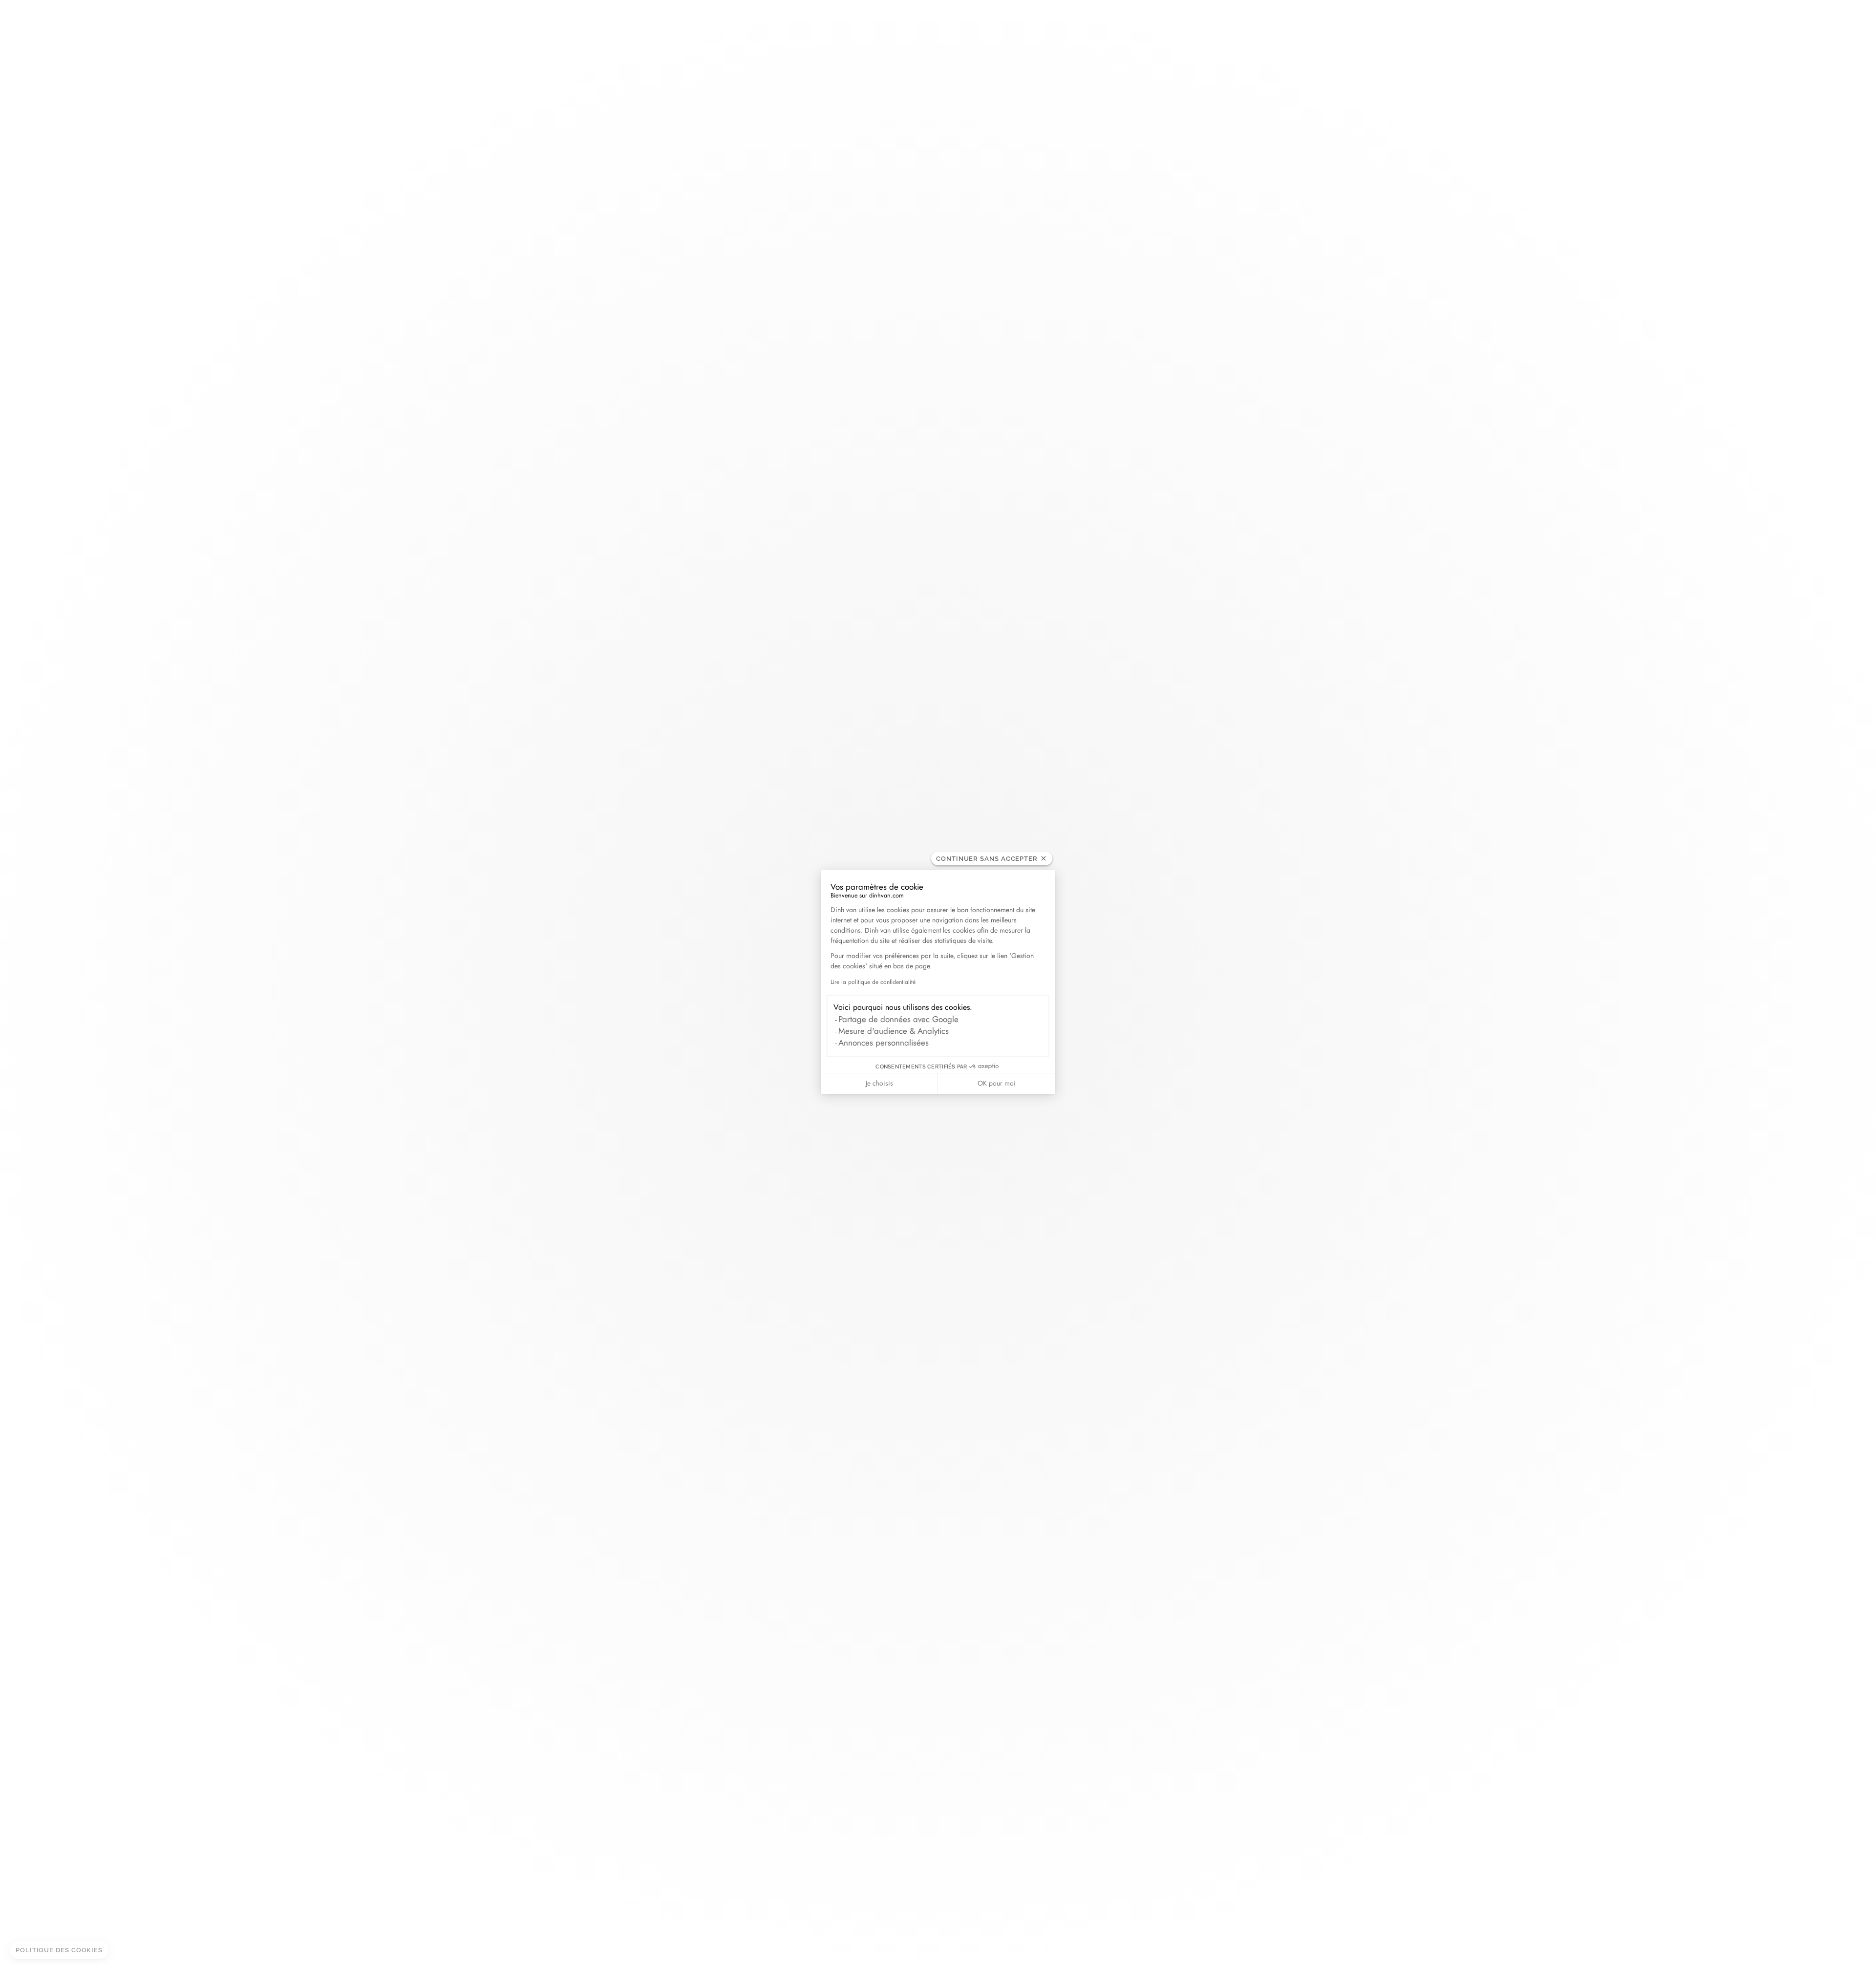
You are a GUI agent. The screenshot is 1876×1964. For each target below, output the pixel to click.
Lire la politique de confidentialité (873, 982)
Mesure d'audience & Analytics (894, 1031)
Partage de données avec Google (898, 1019)
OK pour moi (997, 1083)
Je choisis (879, 1083)
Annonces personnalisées (884, 1043)
